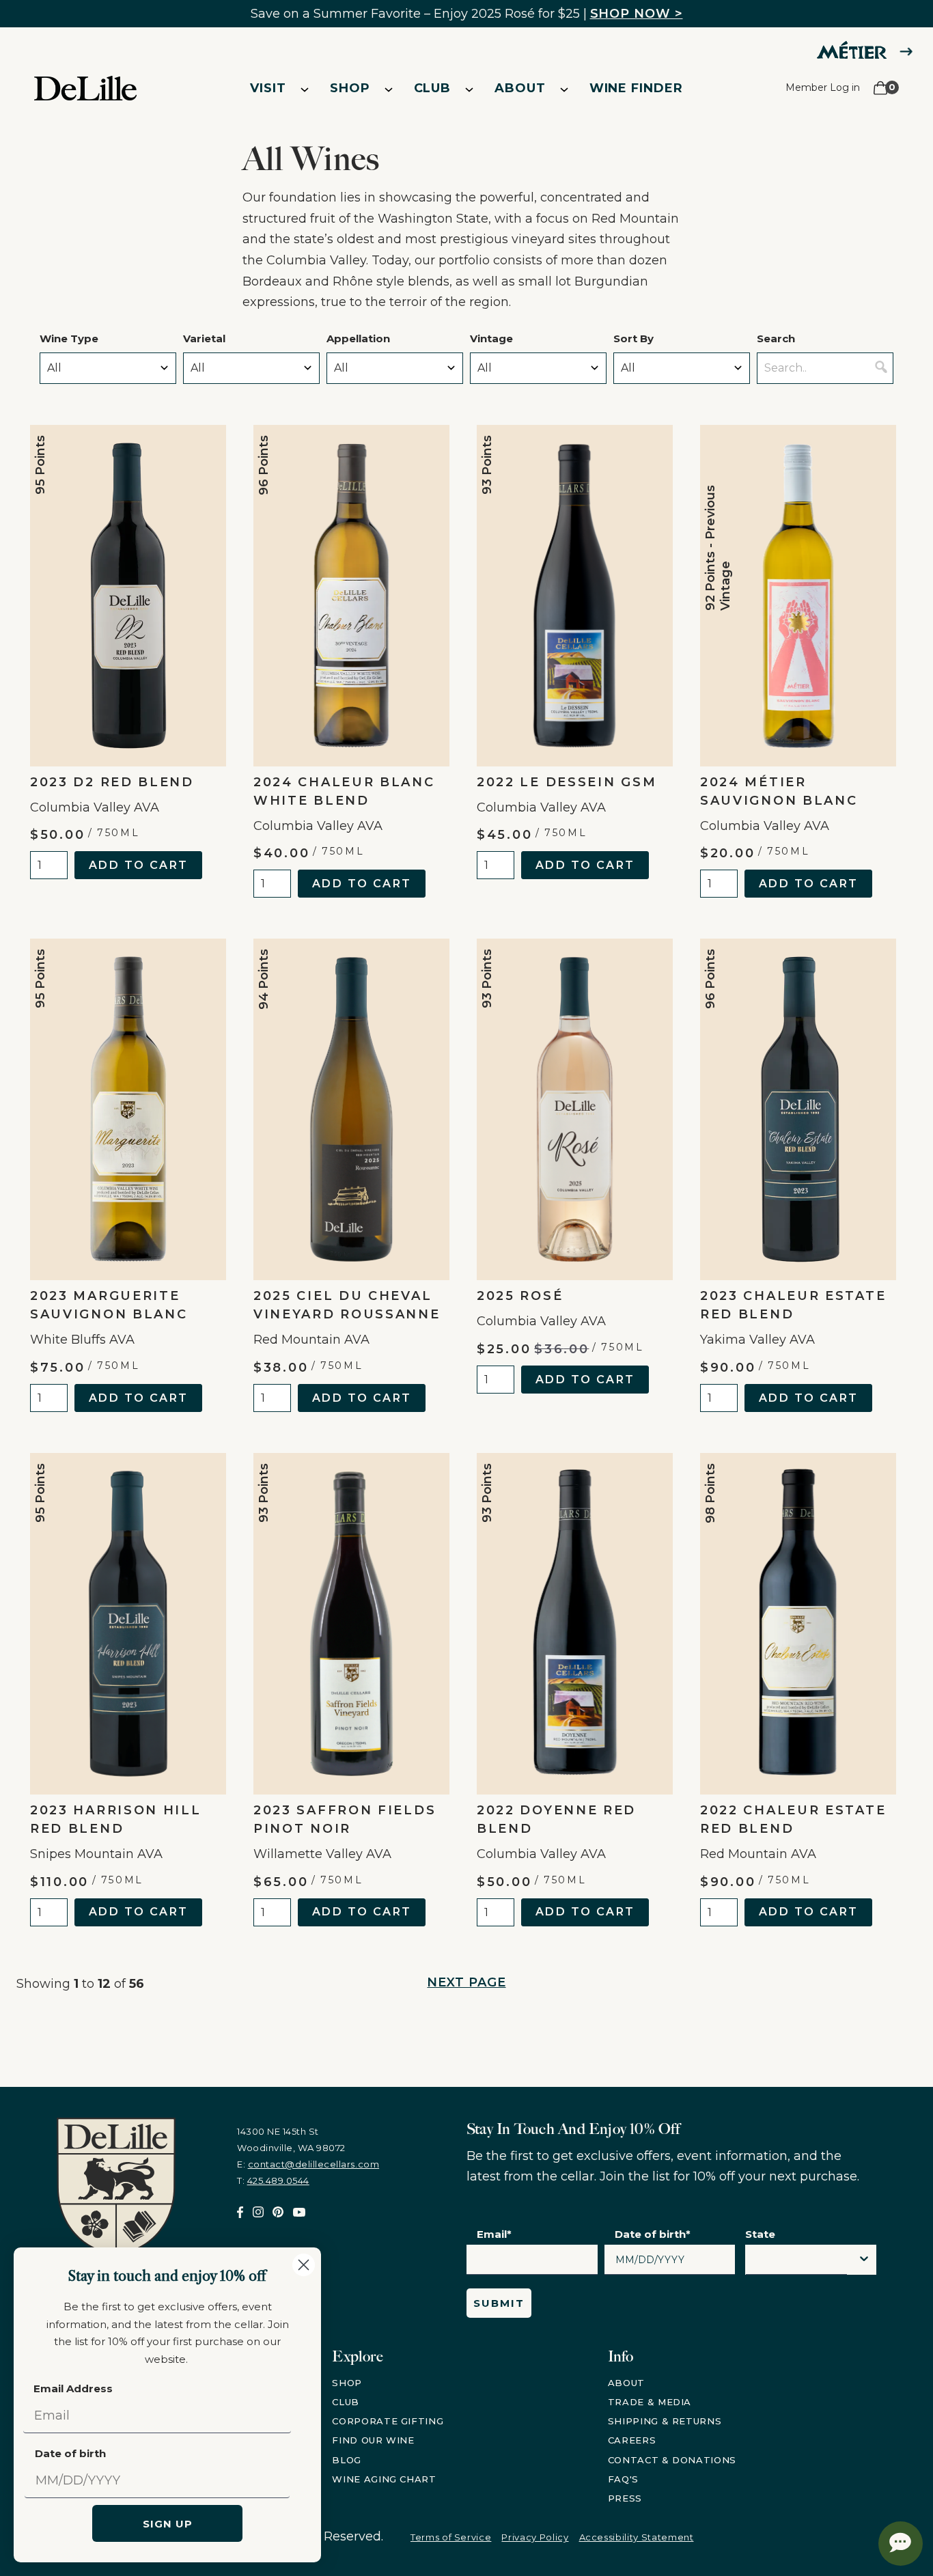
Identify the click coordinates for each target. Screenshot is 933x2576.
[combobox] (796, 2263)
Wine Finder (636, 88)
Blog (347, 2460)
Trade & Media (650, 2402)
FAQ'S (623, 2479)
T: (273, 2180)
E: (308, 2164)
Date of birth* (653, 2234)
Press (625, 2498)
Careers (632, 2440)
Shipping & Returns (665, 2421)
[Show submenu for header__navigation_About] (564, 89)
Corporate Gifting (388, 2421)
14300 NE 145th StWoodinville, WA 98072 (291, 2139)
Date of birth (70, 2453)
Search (776, 338)
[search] (881, 368)
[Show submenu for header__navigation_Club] (469, 89)
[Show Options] (864, 2260)
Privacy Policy (535, 2537)
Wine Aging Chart (384, 2479)
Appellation (358, 338)
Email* (494, 2234)
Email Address (73, 2388)
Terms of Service (451, 2537)
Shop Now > (637, 14)
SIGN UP (168, 2524)
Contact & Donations (672, 2460)
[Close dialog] (304, 2265)
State (760, 2234)
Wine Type (69, 338)
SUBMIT (499, 2303)
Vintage (491, 338)
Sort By (633, 338)
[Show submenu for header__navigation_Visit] (305, 89)
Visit (268, 88)
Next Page (466, 1982)
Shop (350, 88)
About (520, 88)
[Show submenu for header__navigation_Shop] (389, 89)
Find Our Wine (373, 2440)
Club (433, 88)
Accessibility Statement (637, 2537)
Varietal (204, 338)
